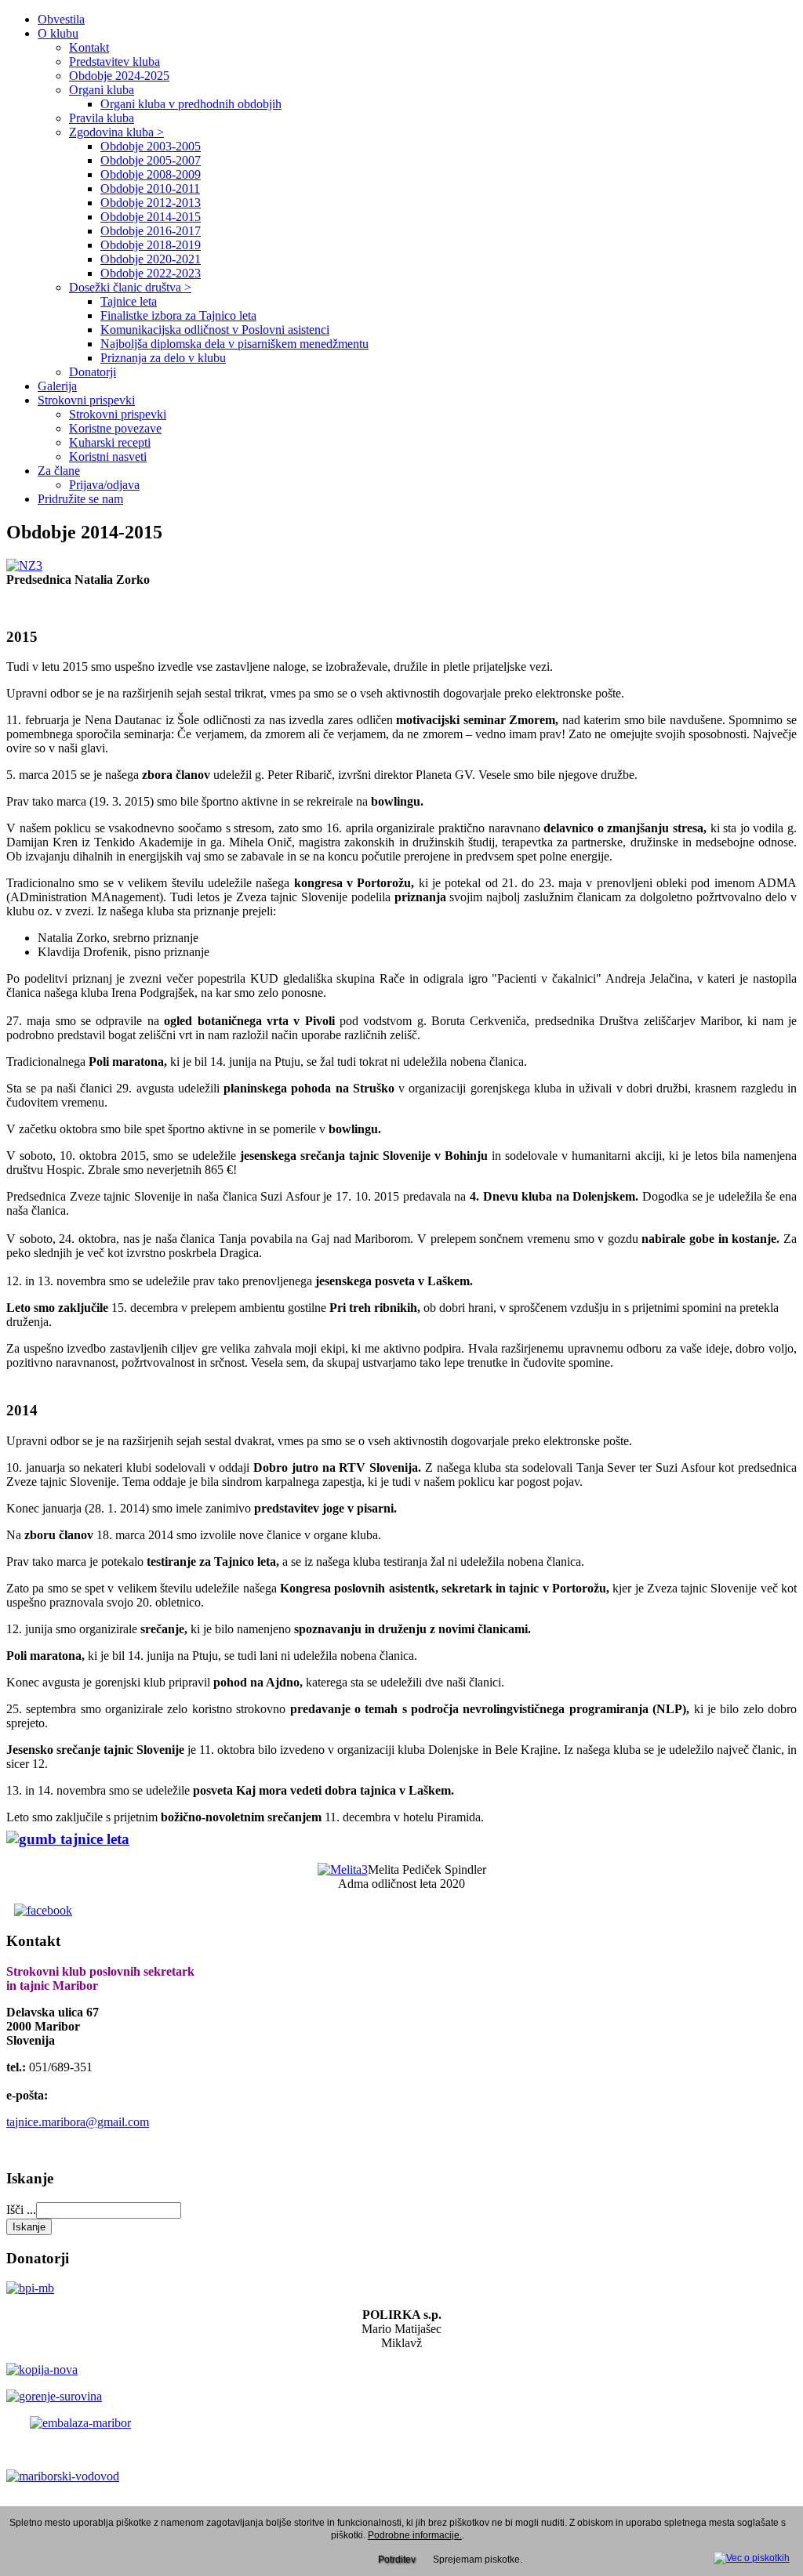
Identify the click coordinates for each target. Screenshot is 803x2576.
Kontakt (89, 47)
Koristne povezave (115, 428)
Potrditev (397, 2560)
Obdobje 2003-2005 (151, 146)
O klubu (58, 33)
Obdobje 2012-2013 (151, 203)
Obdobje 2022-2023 (151, 273)
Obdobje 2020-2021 (151, 259)
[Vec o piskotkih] (752, 2556)
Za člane (59, 471)
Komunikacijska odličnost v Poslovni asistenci (215, 330)
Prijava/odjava (104, 485)
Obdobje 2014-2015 (151, 217)
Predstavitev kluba (114, 62)
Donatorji (93, 372)
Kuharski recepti (110, 442)
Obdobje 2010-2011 (150, 188)
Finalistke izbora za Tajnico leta (178, 315)
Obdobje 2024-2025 (119, 76)
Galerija (57, 386)
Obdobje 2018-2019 (151, 245)
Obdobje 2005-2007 (151, 160)
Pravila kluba (102, 118)
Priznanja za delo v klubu (163, 358)
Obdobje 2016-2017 (151, 231)
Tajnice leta (129, 301)
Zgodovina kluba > (116, 132)
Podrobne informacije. (415, 2535)
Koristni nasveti (108, 457)
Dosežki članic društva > (130, 287)
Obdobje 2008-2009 (151, 174)
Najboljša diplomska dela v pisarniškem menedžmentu (234, 344)
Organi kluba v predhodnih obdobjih (191, 104)
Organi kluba (102, 90)
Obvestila (61, 19)
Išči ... (21, 2210)
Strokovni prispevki (86, 400)
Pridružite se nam (80, 499)
